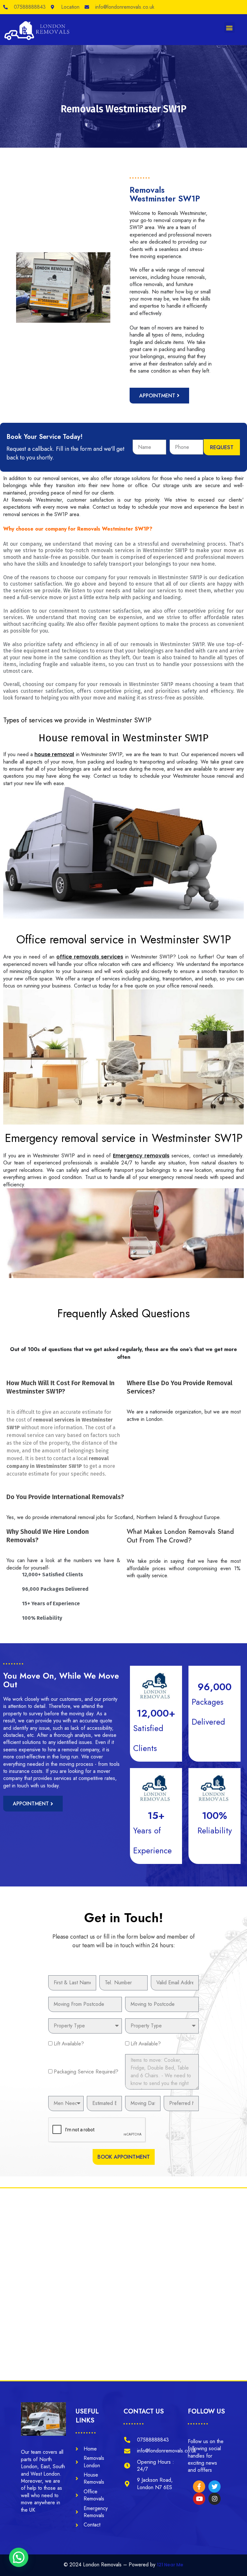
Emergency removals (141, 1156)
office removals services (90, 957)
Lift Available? (69, 2044)
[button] (229, 28)
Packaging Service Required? (86, 2072)
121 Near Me (170, 2565)
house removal (54, 754)
